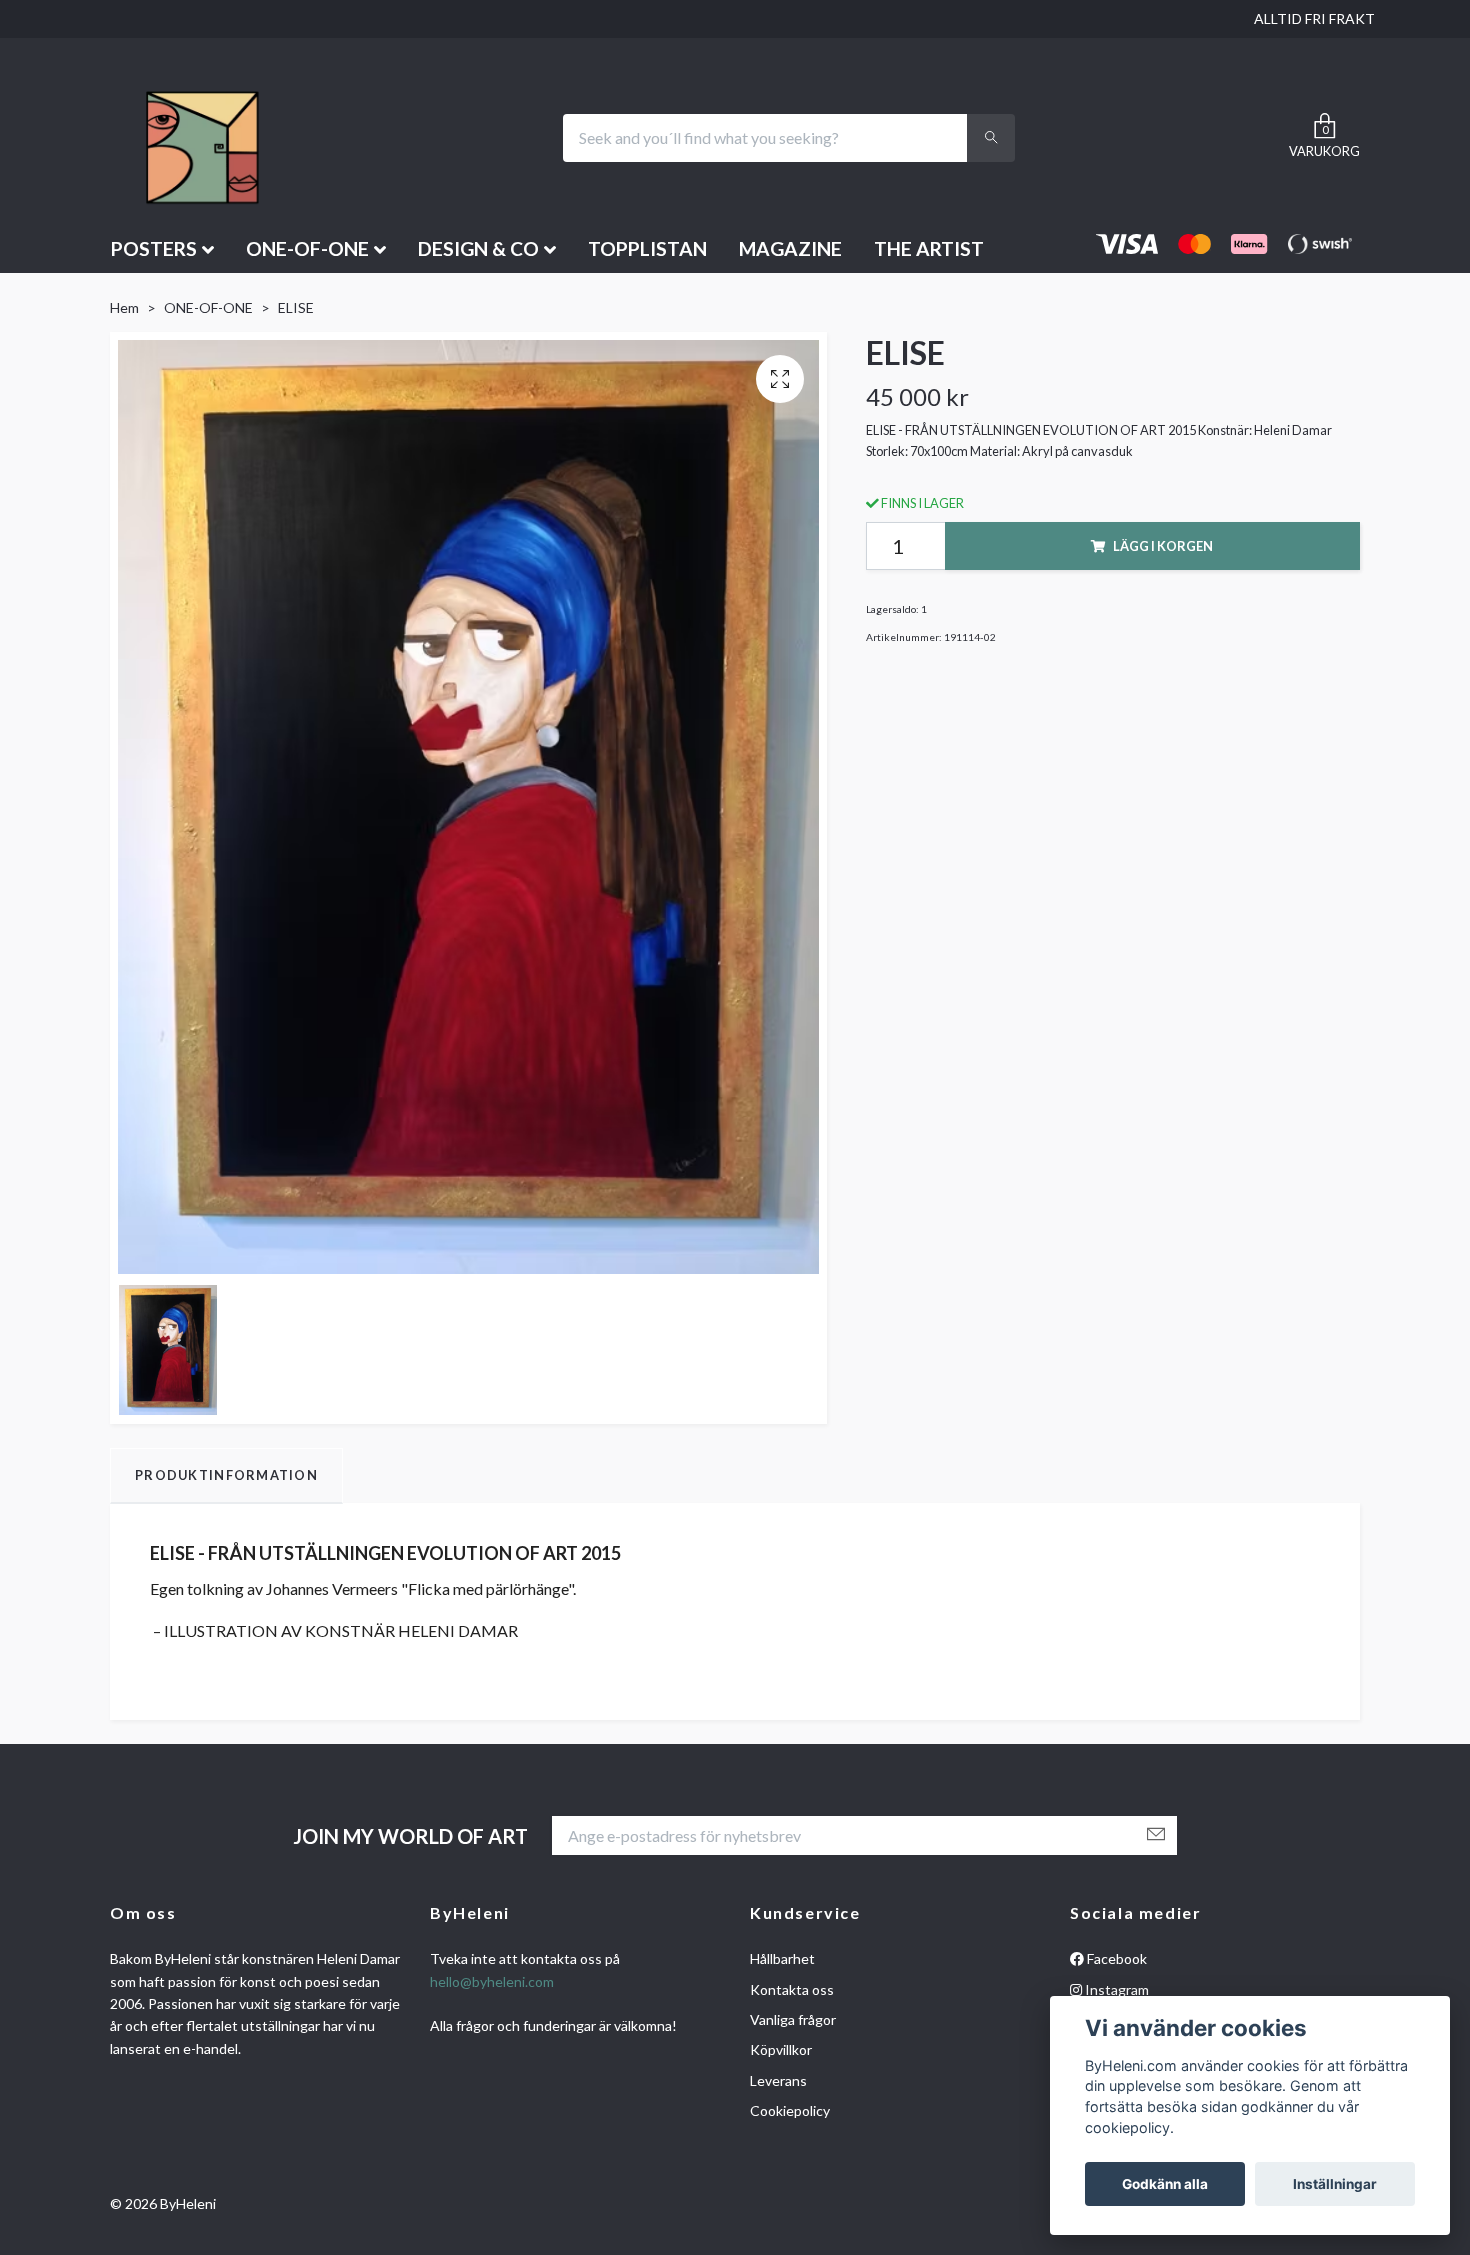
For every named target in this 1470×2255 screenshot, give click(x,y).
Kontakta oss (792, 1989)
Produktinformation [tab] (226, 1475)
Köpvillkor (781, 2049)
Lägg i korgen (1163, 546)
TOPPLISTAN (647, 248)
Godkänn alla (1165, 2184)
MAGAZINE (790, 248)
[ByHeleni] (199, 138)
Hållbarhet (782, 1958)
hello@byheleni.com (492, 1981)
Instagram (1115, 1989)
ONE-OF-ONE (307, 248)
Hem (124, 307)
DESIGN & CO (478, 248)
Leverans (778, 2080)
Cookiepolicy (790, 2110)
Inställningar (1335, 2184)
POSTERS (154, 248)
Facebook (1115, 1958)
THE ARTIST (929, 248)
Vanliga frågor (793, 2019)
